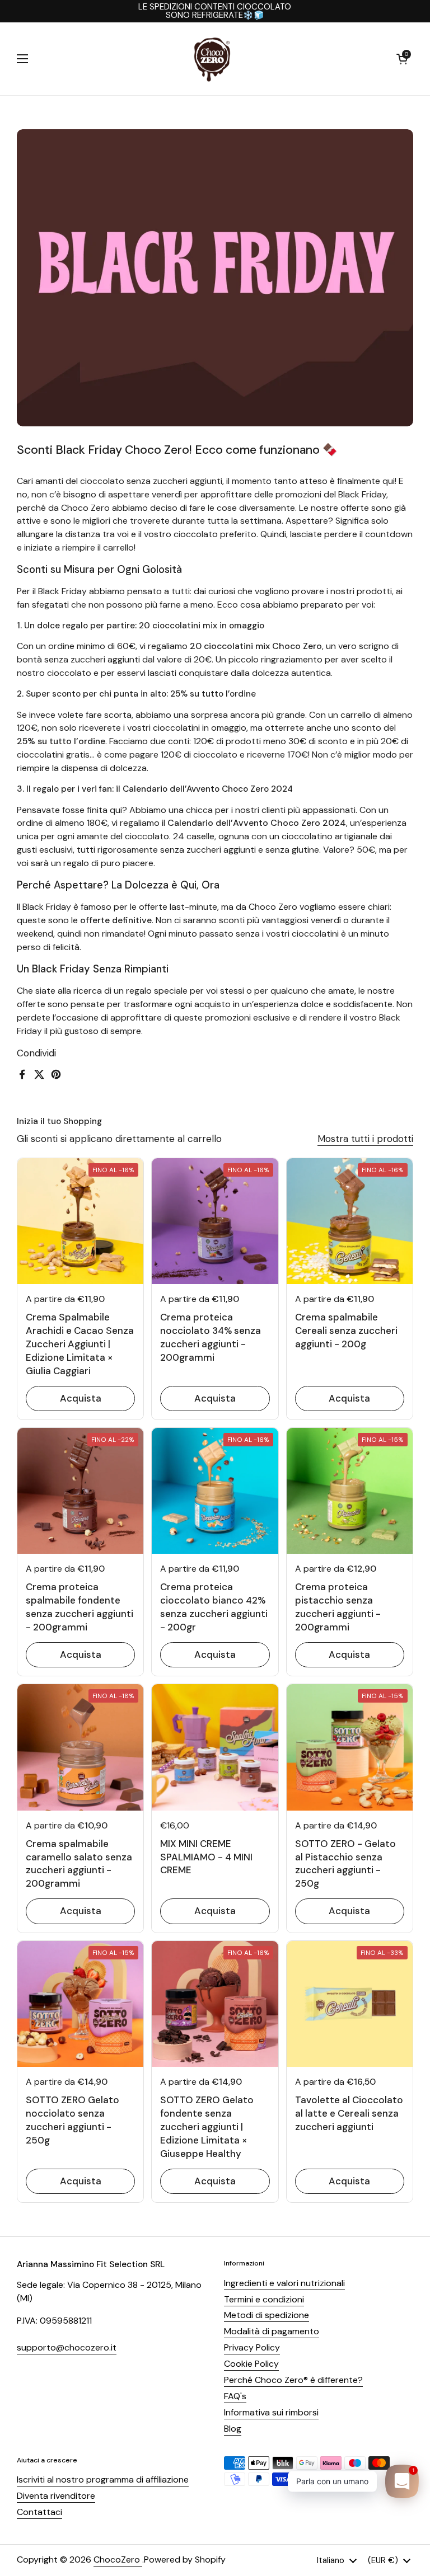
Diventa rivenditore (56, 2496)
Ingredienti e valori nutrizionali (284, 2283)
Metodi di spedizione (267, 2315)
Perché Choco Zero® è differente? (293, 2380)
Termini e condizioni (264, 2299)
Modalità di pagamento (272, 2331)
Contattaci (39, 2512)
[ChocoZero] (212, 59)
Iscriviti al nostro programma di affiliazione (103, 2479)
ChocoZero (118, 2559)
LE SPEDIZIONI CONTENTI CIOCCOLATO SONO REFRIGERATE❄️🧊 (215, 11)
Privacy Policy (252, 2347)
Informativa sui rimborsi (271, 2412)
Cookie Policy (251, 2364)
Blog (233, 2429)
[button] (402, 59)
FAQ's (235, 2396)
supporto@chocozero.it (67, 2347)
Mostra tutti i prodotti (365, 1139)
